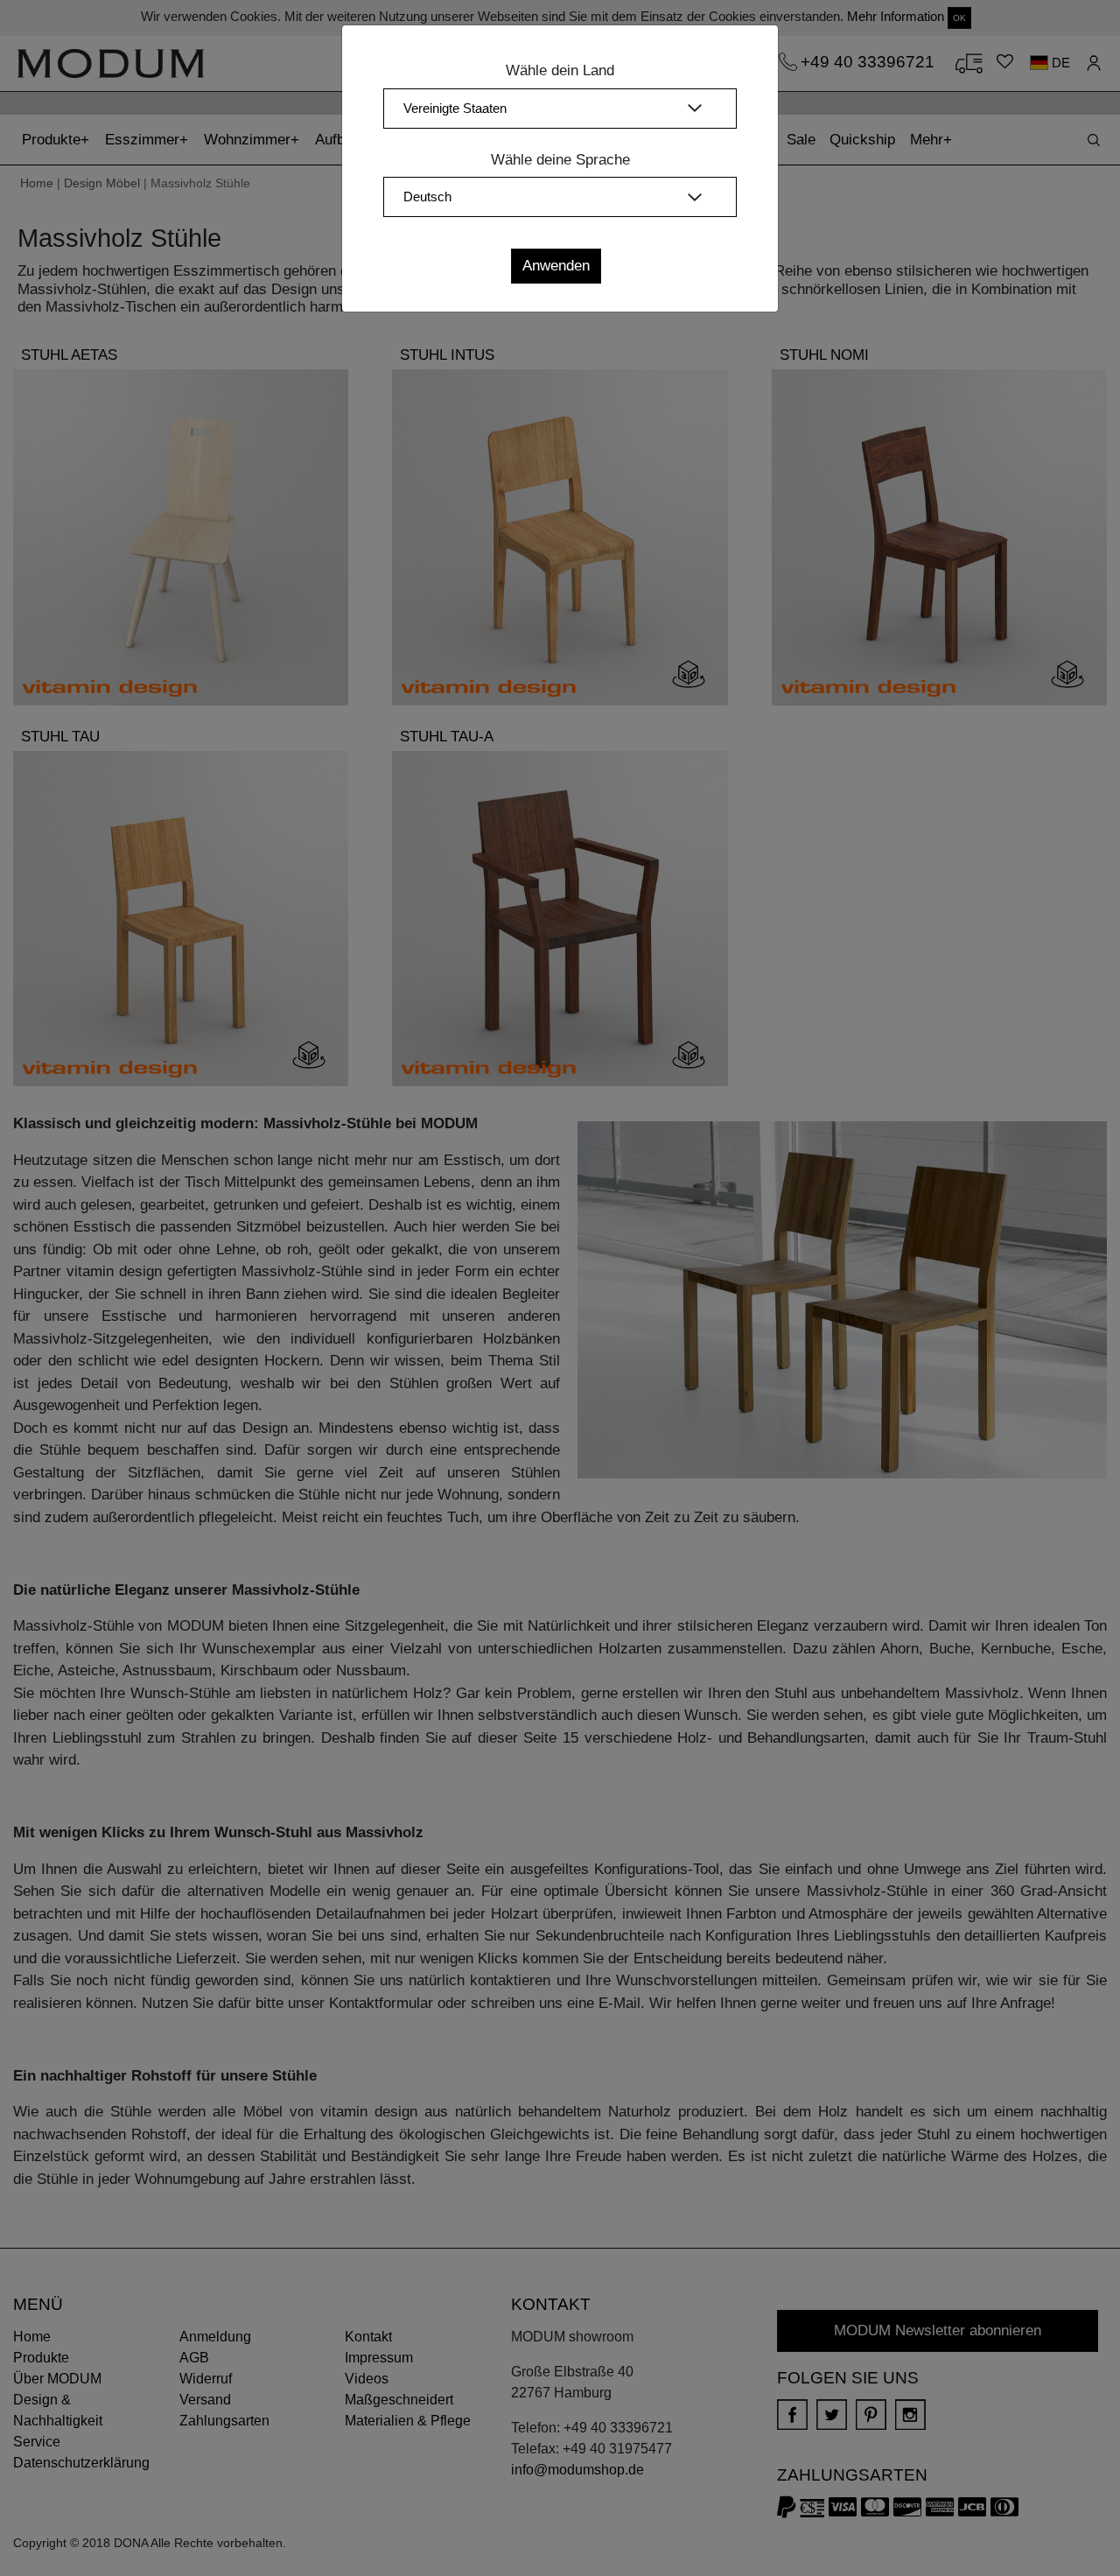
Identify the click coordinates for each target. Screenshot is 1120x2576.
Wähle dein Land (560, 70)
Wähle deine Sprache (560, 160)
